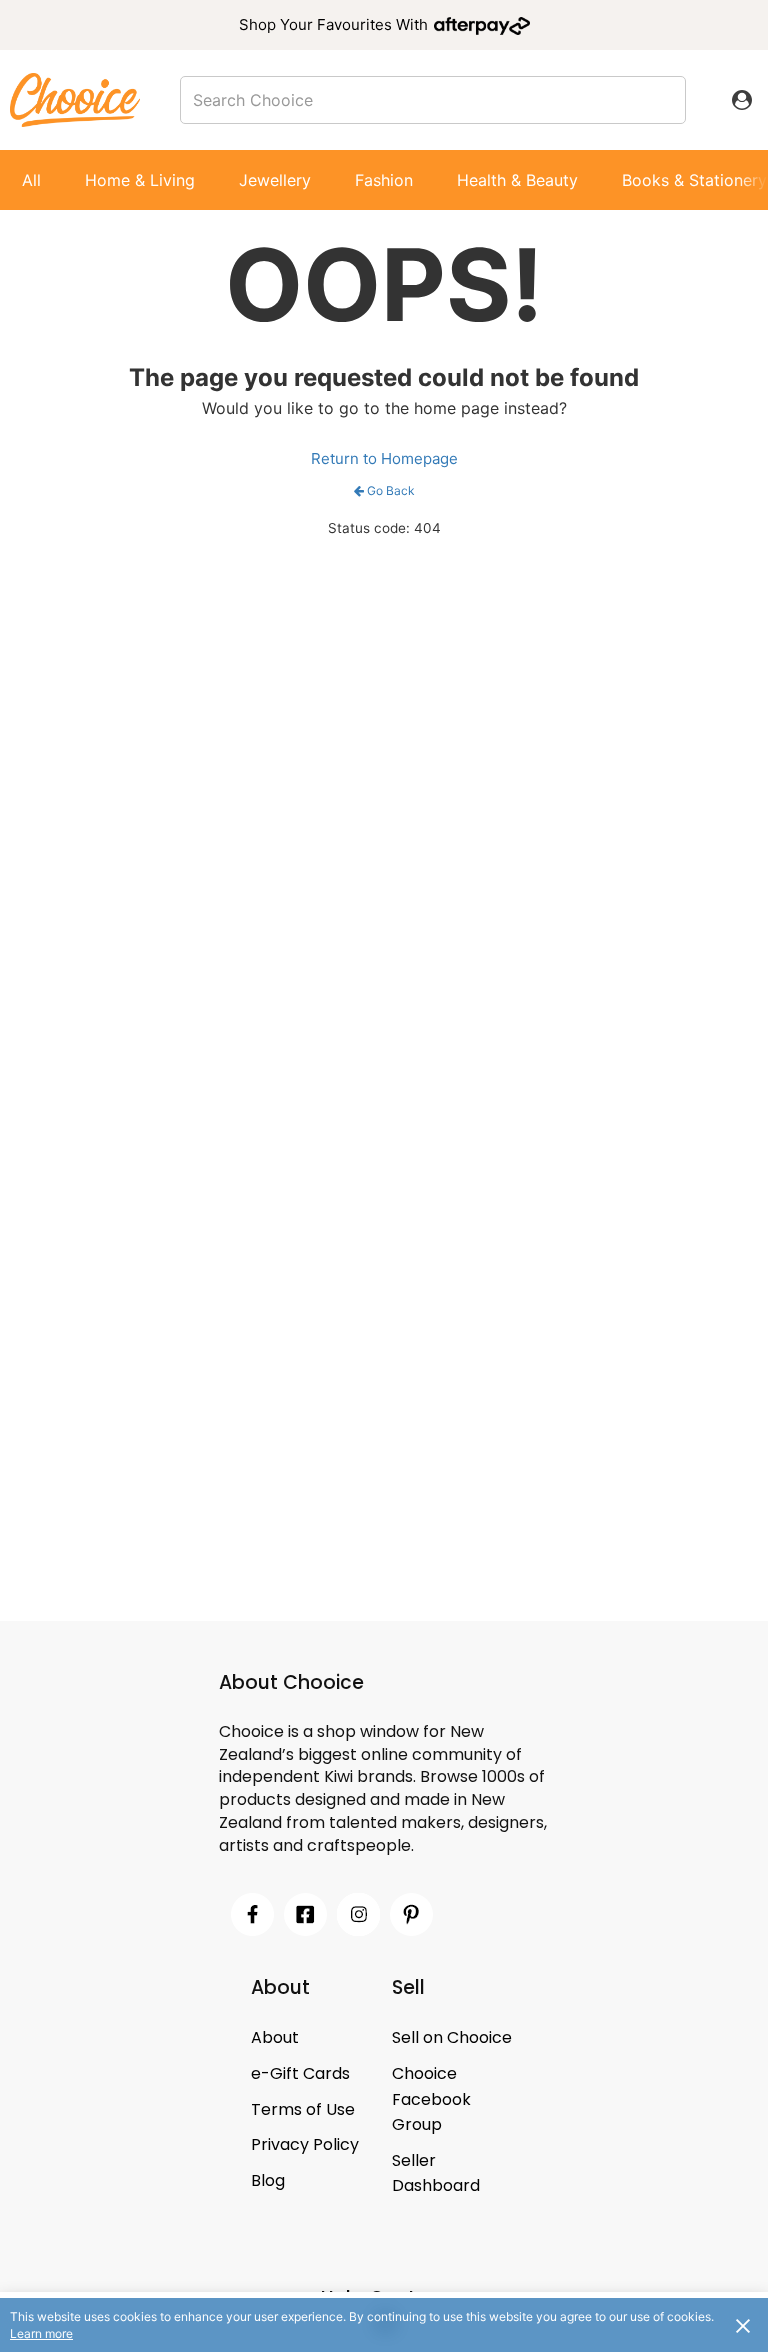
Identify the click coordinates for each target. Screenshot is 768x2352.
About (275, 2037)
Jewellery (275, 180)
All (31, 180)
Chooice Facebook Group (431, 2099)
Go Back (391, 490)
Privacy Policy (305, 2144)
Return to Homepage (384, 458)
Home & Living (140, 180)
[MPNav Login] (742, 100)
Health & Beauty (517, 180)
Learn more (41, 2333)
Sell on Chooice (452, 2037)
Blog (268, 2180)
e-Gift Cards (300, 2073)
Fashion (384, 180)
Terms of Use (303, 2109)
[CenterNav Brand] (75, 99)
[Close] (743, 2325)
